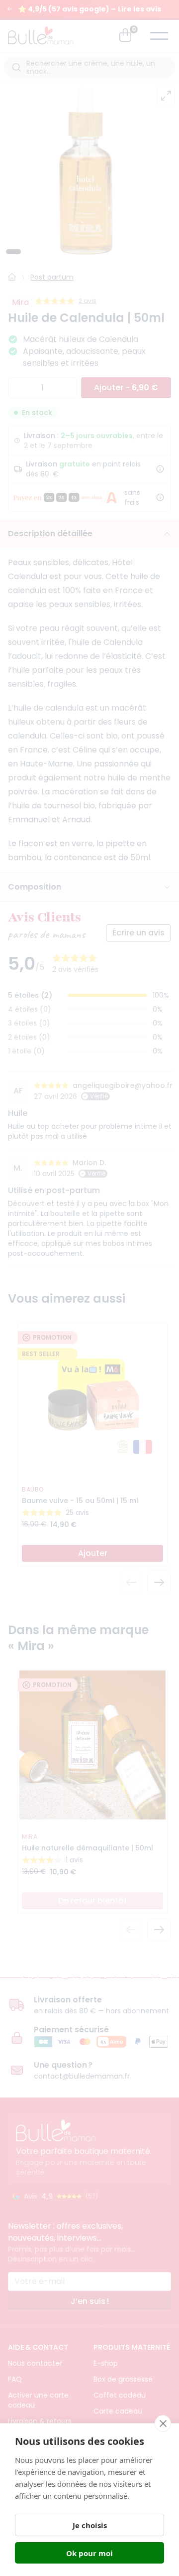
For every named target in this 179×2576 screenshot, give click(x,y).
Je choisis (90, 2525)
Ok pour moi (89, 2553)
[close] (163, 2424)
